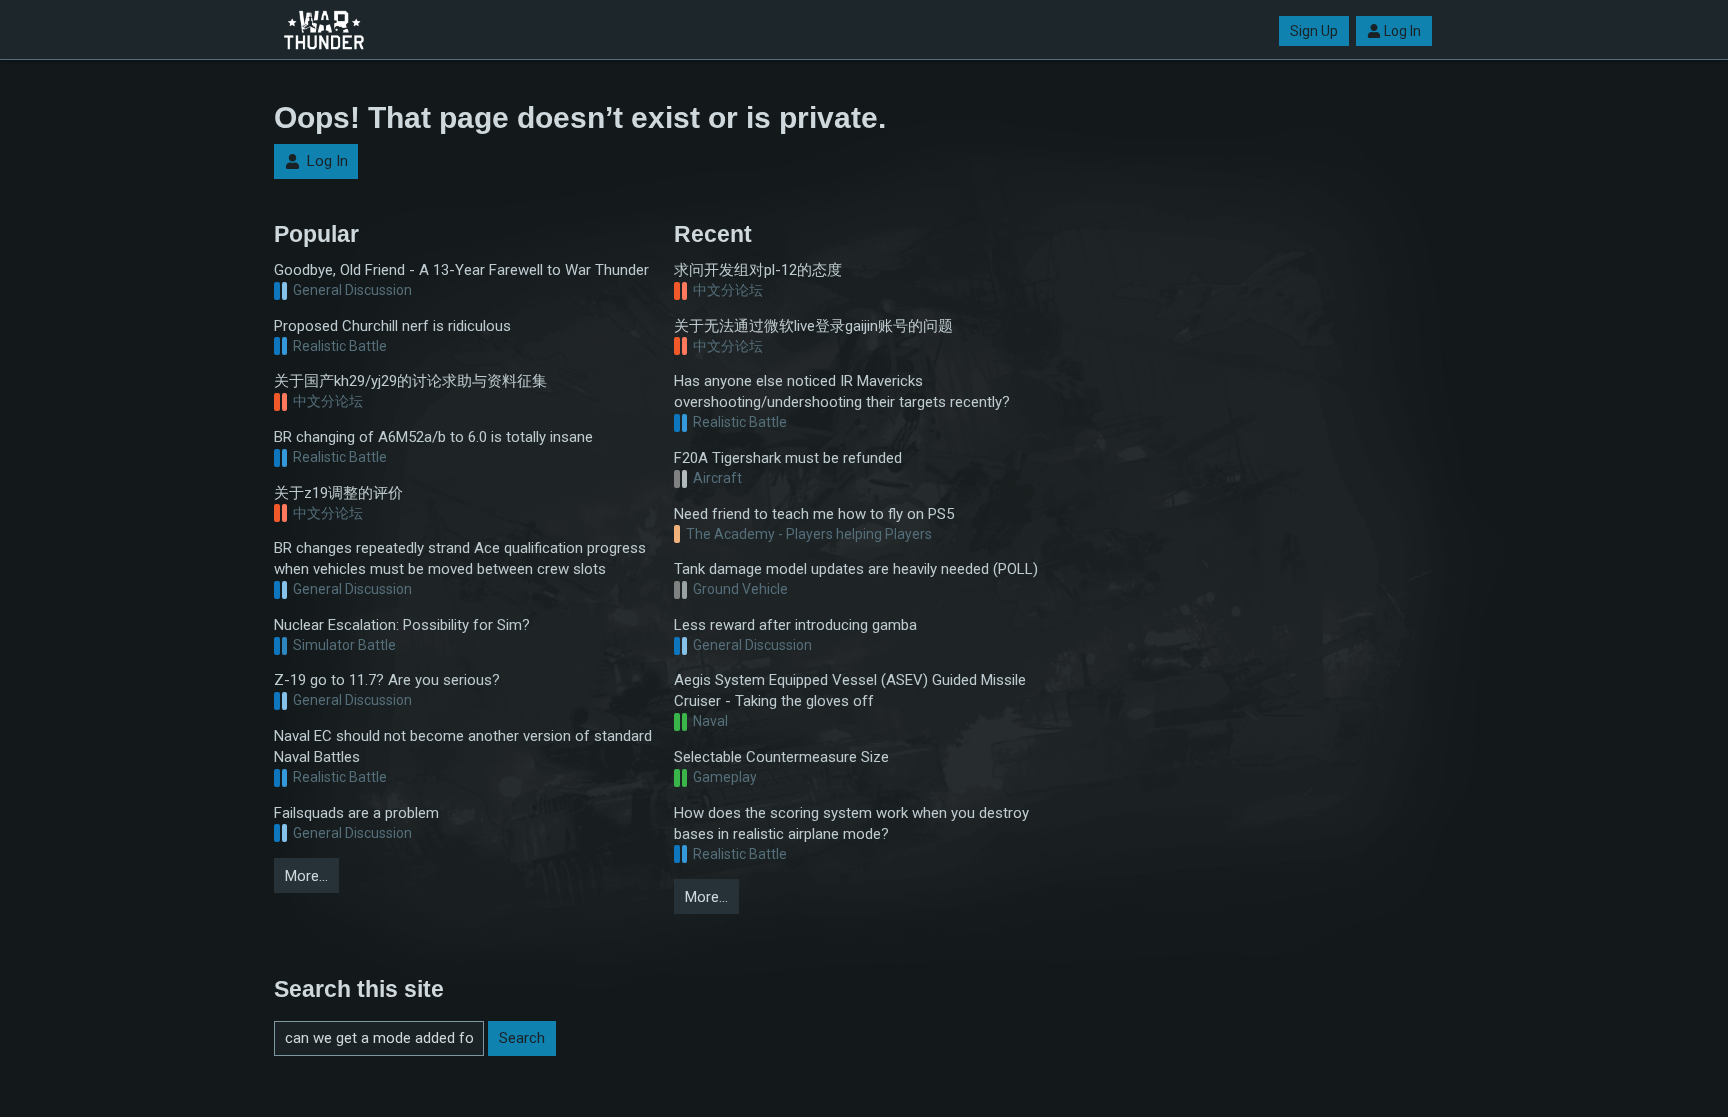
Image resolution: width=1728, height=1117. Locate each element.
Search (522, 1038)
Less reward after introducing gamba (795, 625)
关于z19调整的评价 (338, 493)
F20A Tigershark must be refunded (788, 458)
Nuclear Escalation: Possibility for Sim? (402, 625)
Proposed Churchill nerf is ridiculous (392, 326)
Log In (1402, 31)
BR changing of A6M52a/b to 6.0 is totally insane (433, 437)
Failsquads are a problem (356, 813)
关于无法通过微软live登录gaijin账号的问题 (813, 326)
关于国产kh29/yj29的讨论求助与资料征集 (410, 381)
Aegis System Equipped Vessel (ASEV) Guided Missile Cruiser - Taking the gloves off (850, 690)
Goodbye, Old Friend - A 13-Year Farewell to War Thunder (461, 270)
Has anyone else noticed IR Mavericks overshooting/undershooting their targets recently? (842, 391)
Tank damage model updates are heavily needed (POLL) (856, 569)
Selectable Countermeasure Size (781, 757)
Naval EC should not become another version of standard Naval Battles (463, 746)
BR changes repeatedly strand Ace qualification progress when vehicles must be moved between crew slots (460, 558)
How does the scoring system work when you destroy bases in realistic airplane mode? (851, 823)
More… (306, 876)
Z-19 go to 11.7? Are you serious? (387, 680)
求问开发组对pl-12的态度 (758, 270)
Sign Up (1314, 31)
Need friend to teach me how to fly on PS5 (814, 514)
